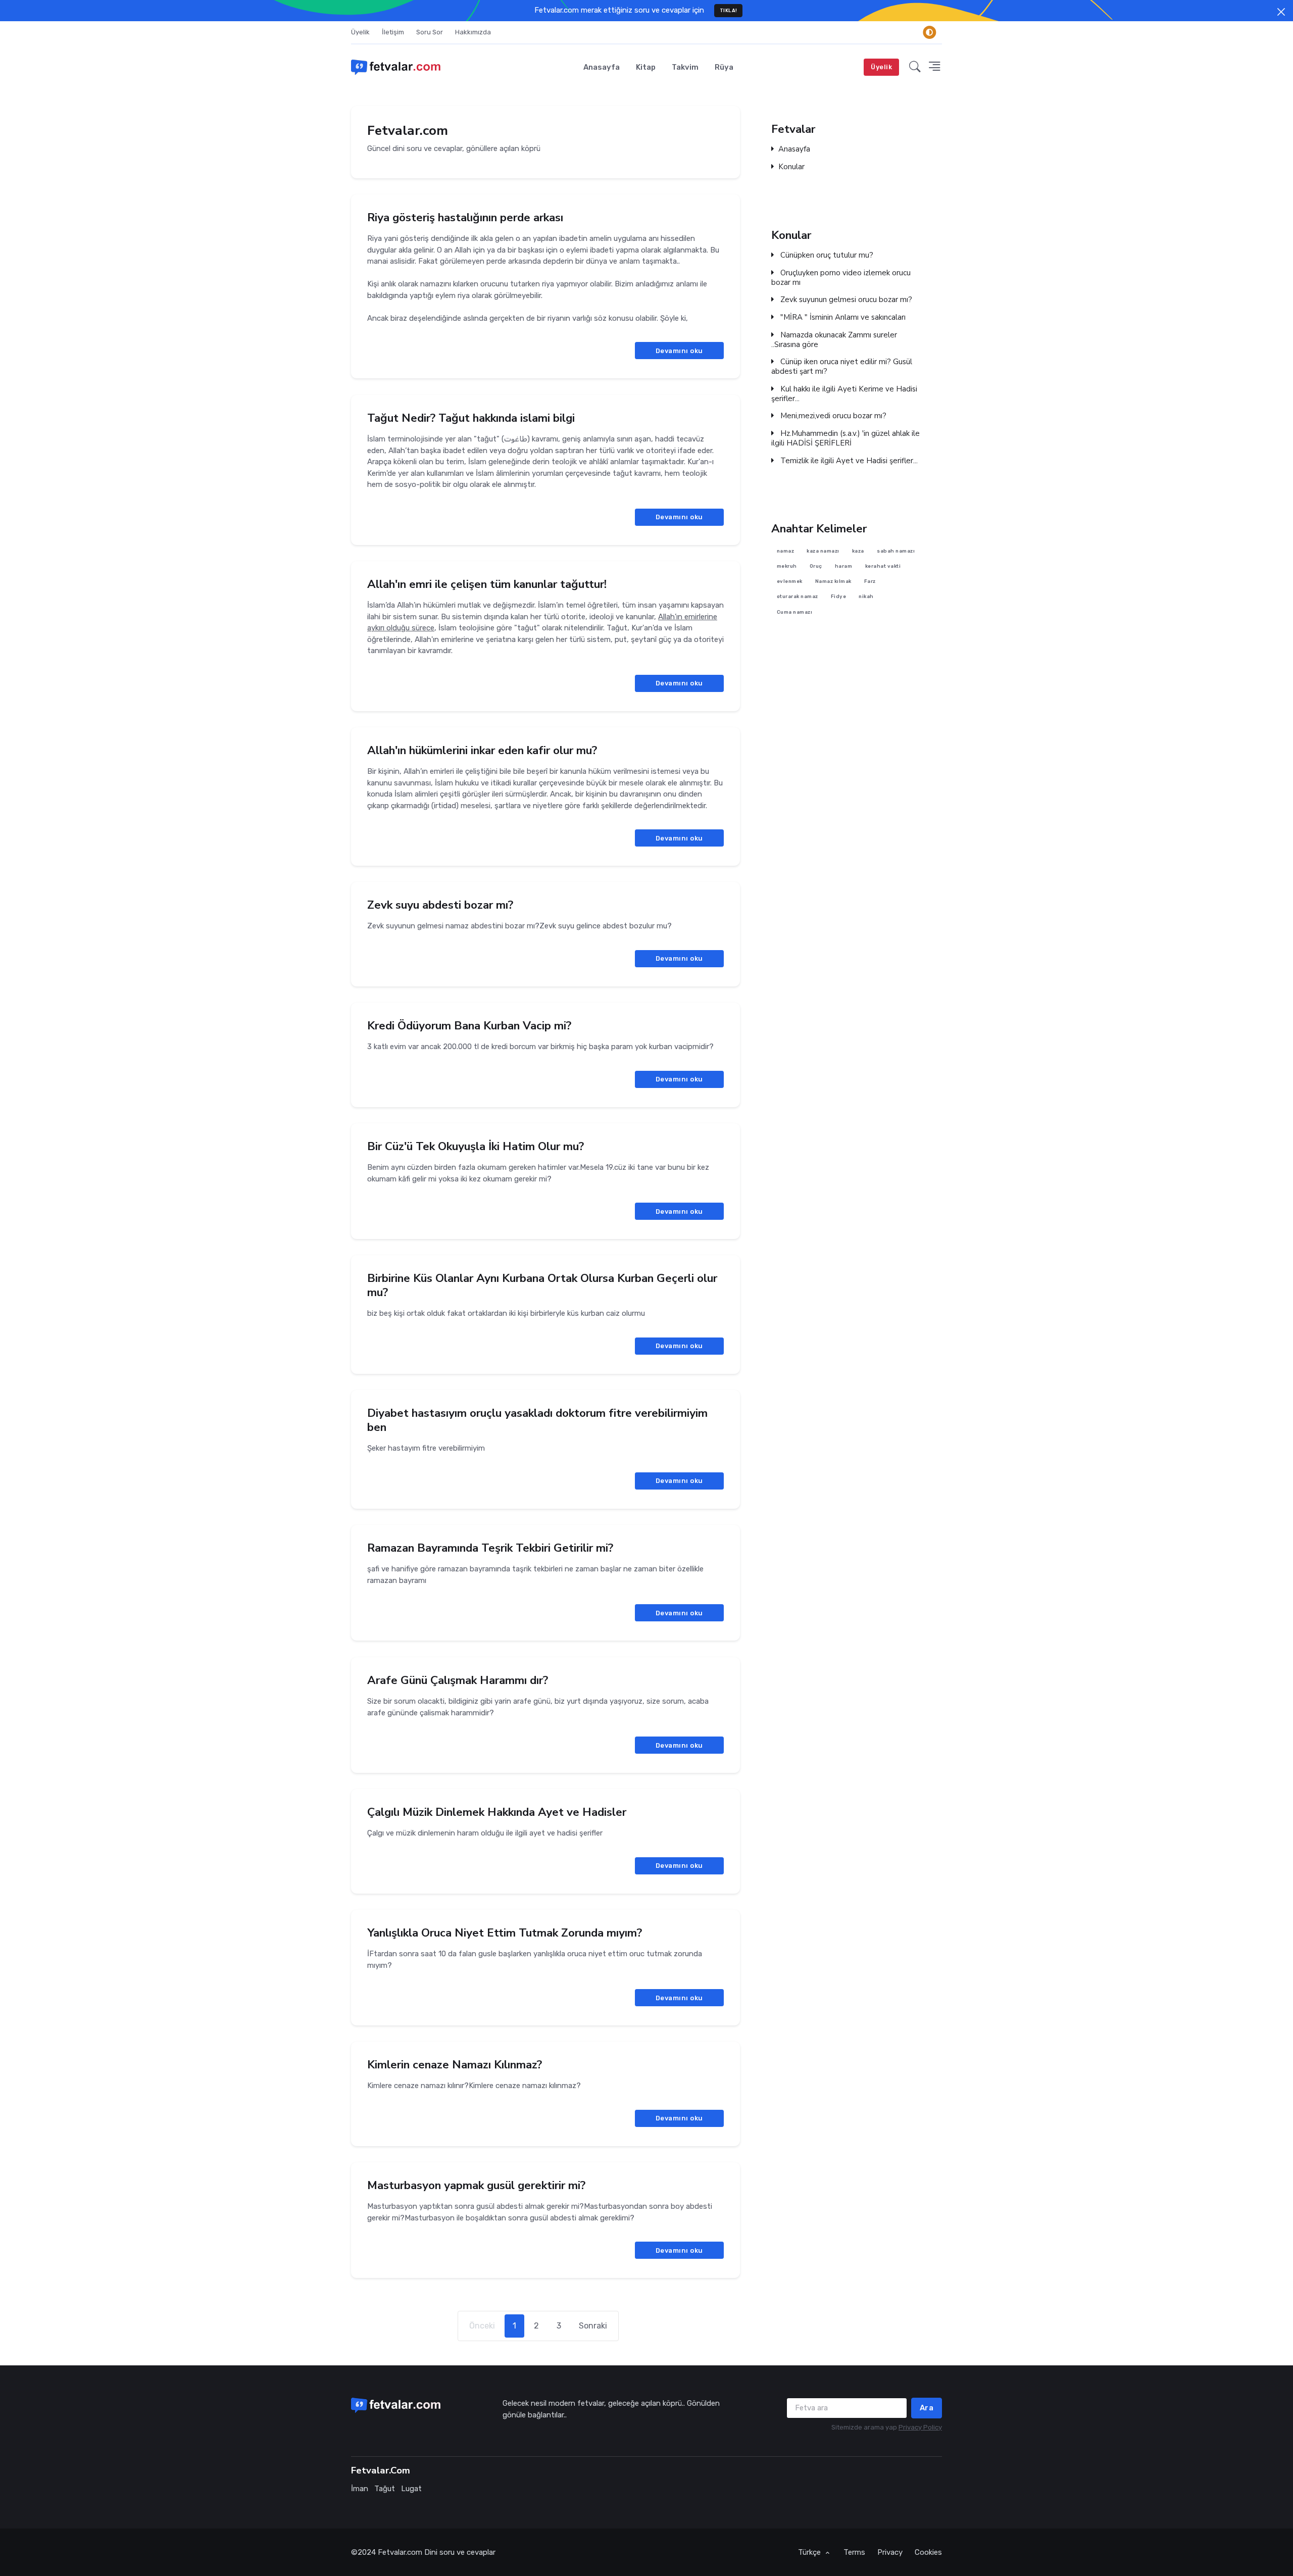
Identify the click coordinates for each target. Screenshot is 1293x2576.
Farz (870, 581)
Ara (927, 2408)
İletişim (393, 32)
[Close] (1281, 12)
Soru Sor (430, 32)
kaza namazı (823, 550)
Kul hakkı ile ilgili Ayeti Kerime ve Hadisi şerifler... (844, 393)
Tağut (385, 2489)
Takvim (685, 67)
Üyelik (360, 32)
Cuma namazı (795, 612)
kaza (858, 550)
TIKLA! (729, 10)
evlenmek (790, 581)
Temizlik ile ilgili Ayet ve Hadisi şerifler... (848, 460)
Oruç (816, 566)
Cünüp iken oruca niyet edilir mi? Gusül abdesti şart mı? (842, 367)
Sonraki (593, 2326)
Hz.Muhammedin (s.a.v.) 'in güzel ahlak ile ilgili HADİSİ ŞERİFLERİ (846, 438)
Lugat (411, 2489)
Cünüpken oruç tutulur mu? (826, 255)
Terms (854, 2552)
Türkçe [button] (810, 2552)
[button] (915, 67)
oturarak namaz (798, 596)
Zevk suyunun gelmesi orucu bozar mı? (845, 300)
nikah (866, 596)
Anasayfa (602, 67)
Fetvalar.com (400, 2552)
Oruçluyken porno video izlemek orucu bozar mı (841, 277)
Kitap (646, 67)
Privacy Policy (920, 2427)
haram (844, 566)
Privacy (890, 2552)
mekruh (787, 566)
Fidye (839, 596)
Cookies (928, 2552)
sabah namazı (896, 550)
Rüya (724, 67)
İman (360, 2489)
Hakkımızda (473, 32)
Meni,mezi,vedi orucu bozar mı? (832, 416)
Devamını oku (679, 351)
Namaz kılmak (833, 581)
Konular (791, 167)
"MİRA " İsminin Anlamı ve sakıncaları (842, 317)
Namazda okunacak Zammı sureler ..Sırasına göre (834, 339)
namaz (786, 550)
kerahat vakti (883, 566)
